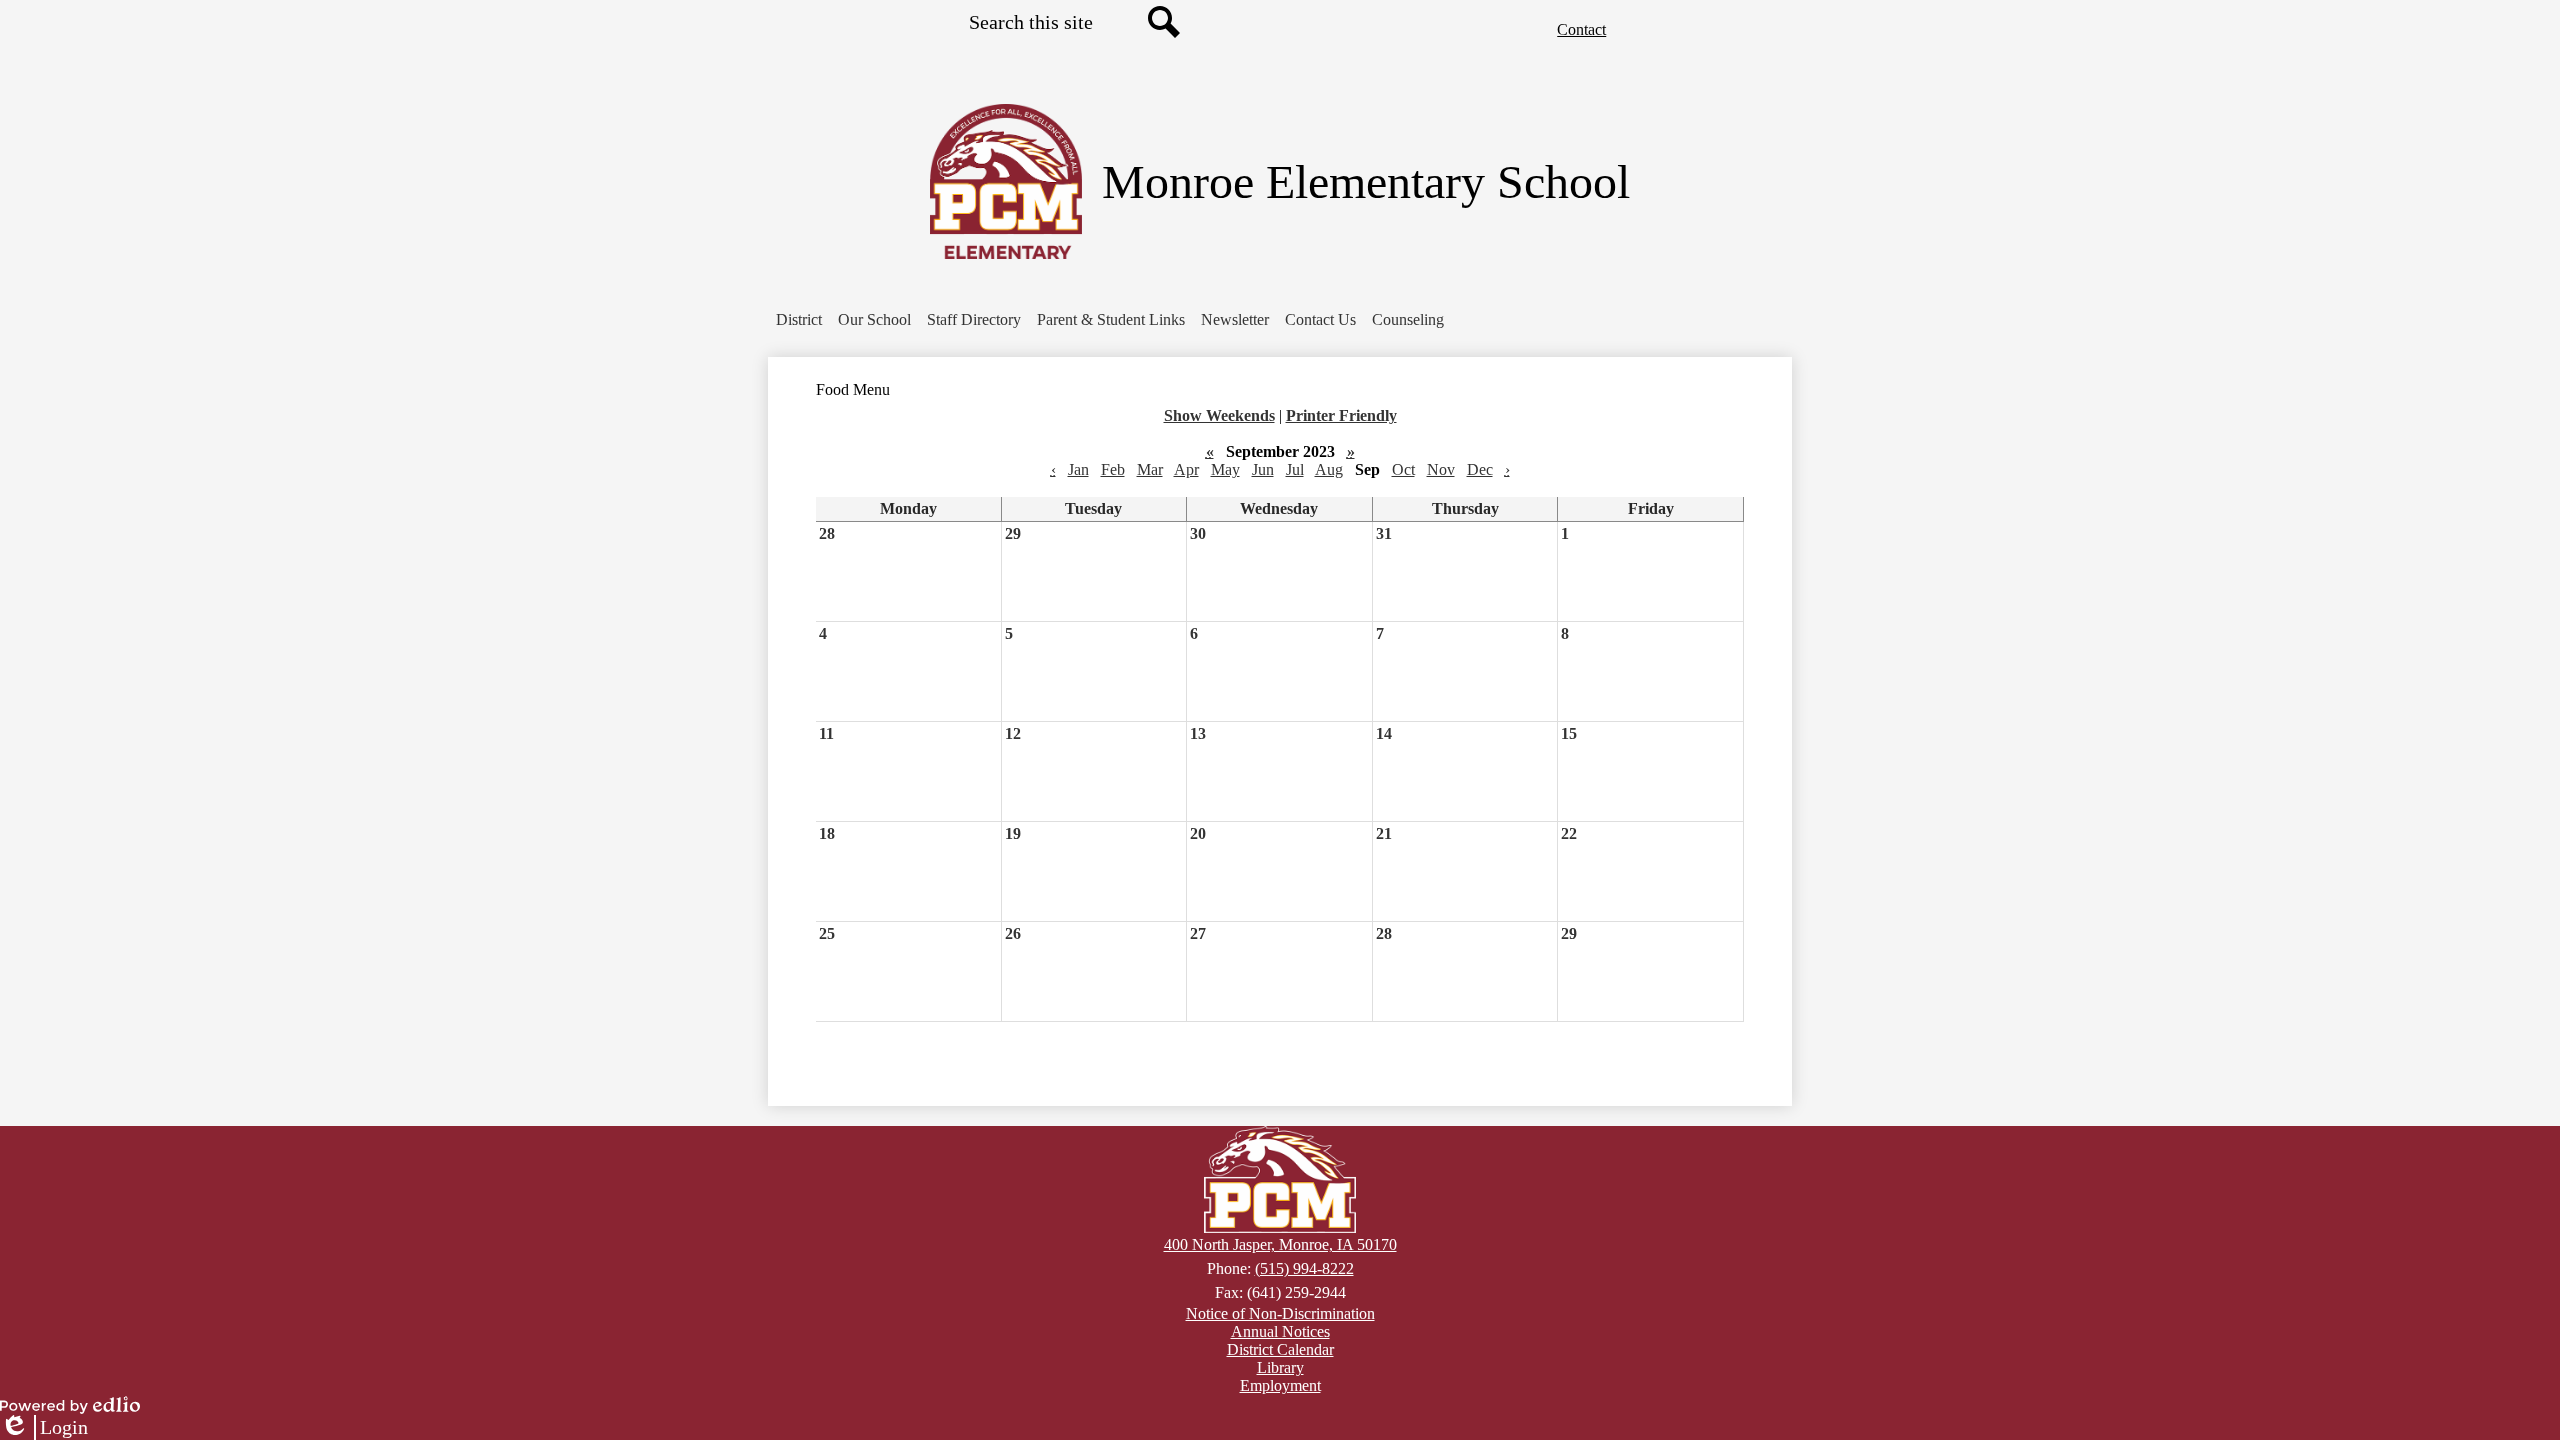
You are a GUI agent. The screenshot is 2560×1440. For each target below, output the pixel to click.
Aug (1329, 469)
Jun (1263, 469)
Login (44, 1428)
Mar (1150, 469)
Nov (1441, 469)
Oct (1403, 469)
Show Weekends (1219, 415)
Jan (1078, 469)
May (1225, 469)
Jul (1295, 469)
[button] (874, 320)
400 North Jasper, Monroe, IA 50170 (1280, 1244)
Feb (1113, 469)
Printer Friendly (1341, 415)
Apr (1186, 469)
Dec (1480, 469)
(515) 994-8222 (1304, 1268)
